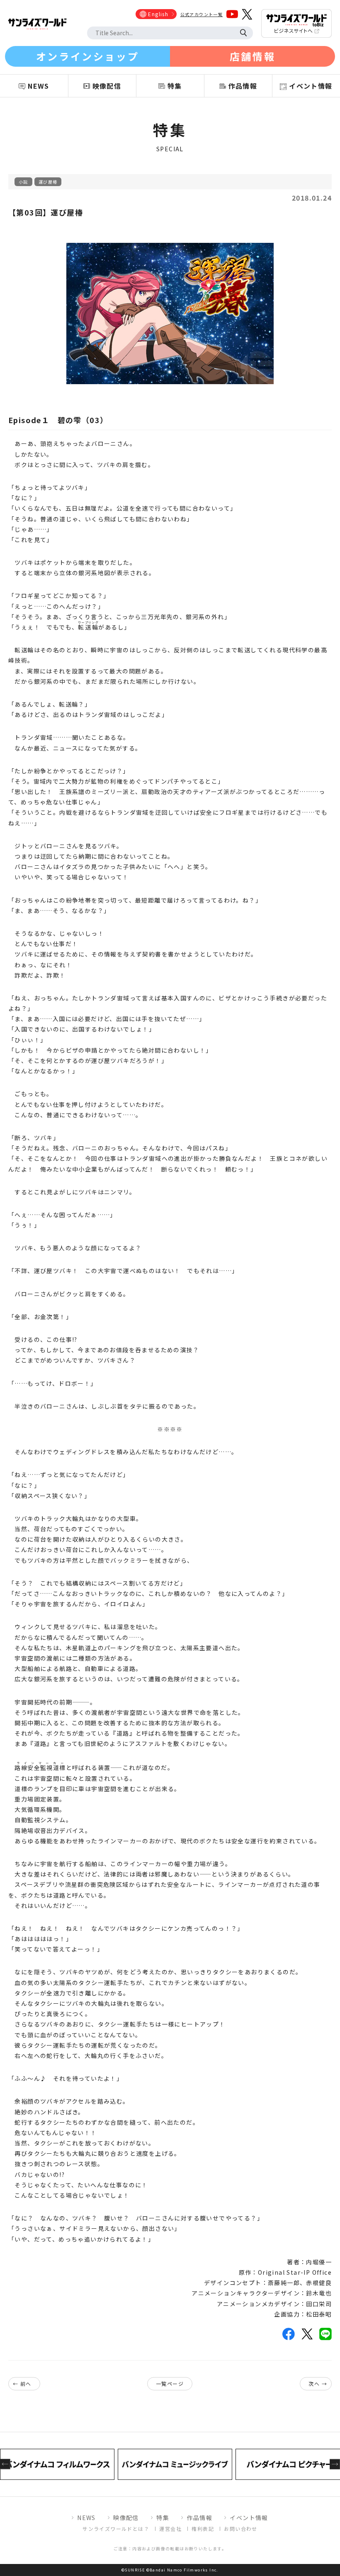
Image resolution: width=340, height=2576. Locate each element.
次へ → (318, 2384)
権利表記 (203, 2529)
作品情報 (199, 2518)
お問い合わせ (240, 2529)
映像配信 (126, 2518)
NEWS (86, 2518)
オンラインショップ (87, 56)
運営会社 (170, 2529)
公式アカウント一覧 (202, 14)
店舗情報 (253, 56)
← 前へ (22, 2384)
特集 (163, 2518)
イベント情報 (249, 2518)
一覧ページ (170, 2384)
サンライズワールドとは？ (116, 2529)
